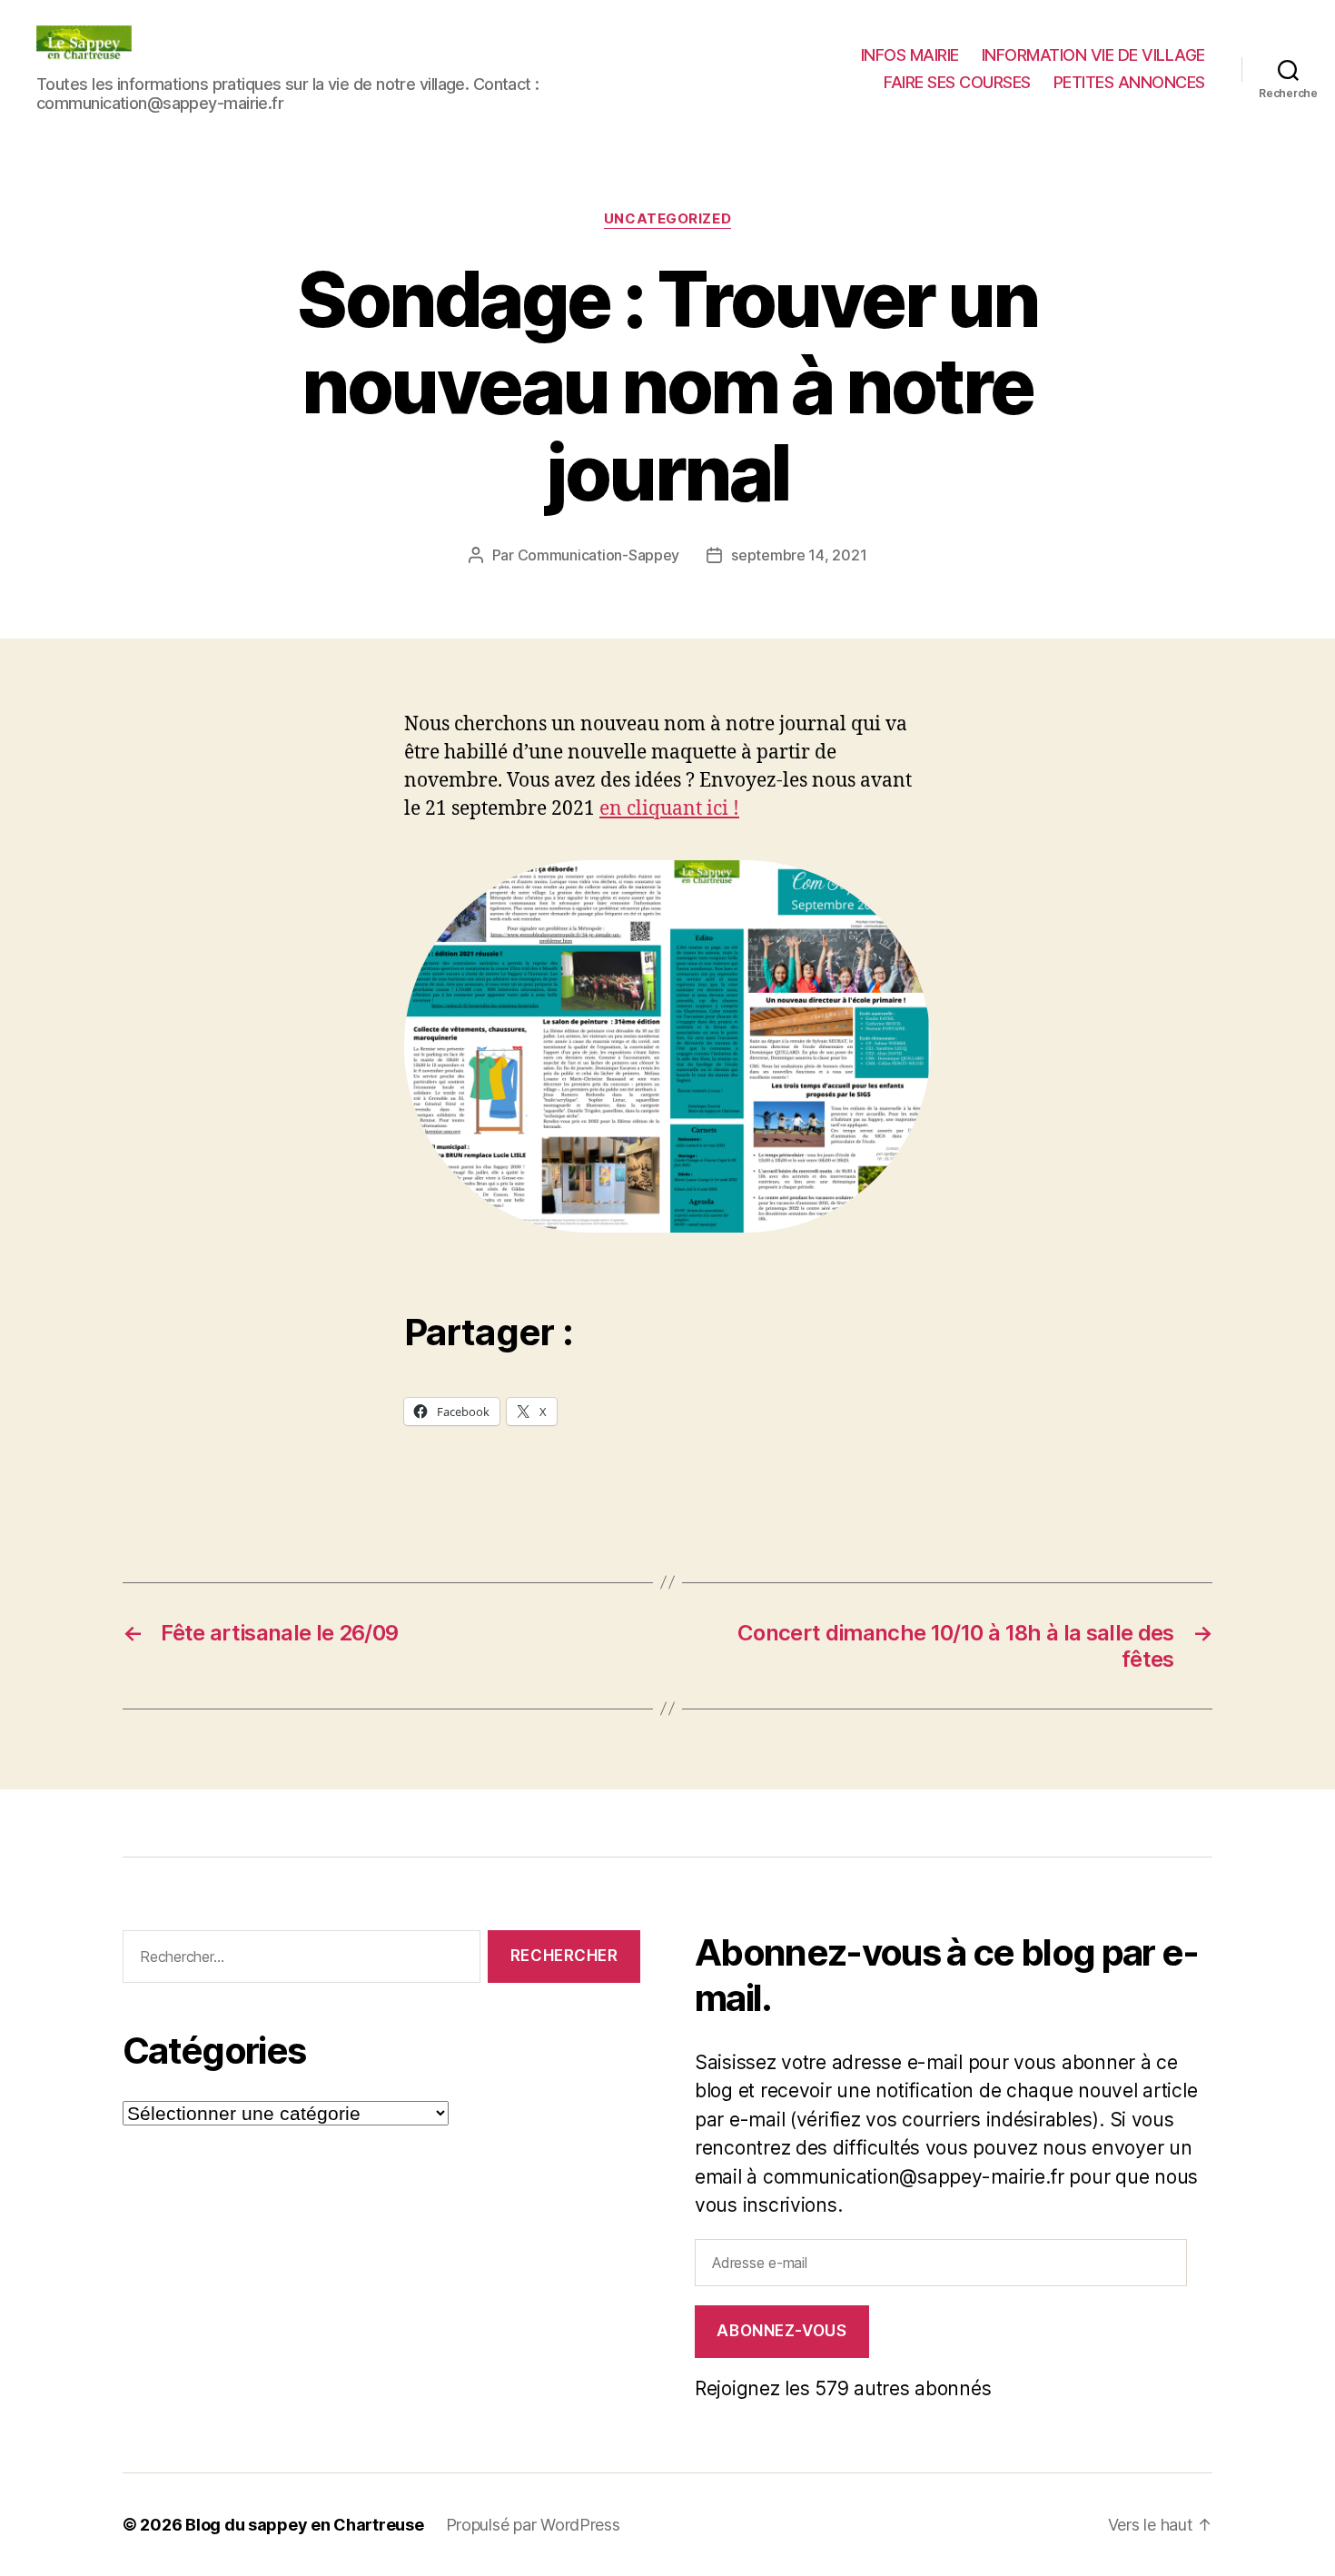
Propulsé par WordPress (533, 2525)
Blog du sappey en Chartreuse (304, 2525)
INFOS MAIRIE (910, 55)
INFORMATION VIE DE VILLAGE (1093, 55)
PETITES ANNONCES (1129, 82)
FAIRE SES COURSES (957, 82)
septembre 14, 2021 (799, 555)
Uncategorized (667, 219)
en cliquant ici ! (669, 809)
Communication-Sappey (599, 555)
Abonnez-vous (781, 2331)
